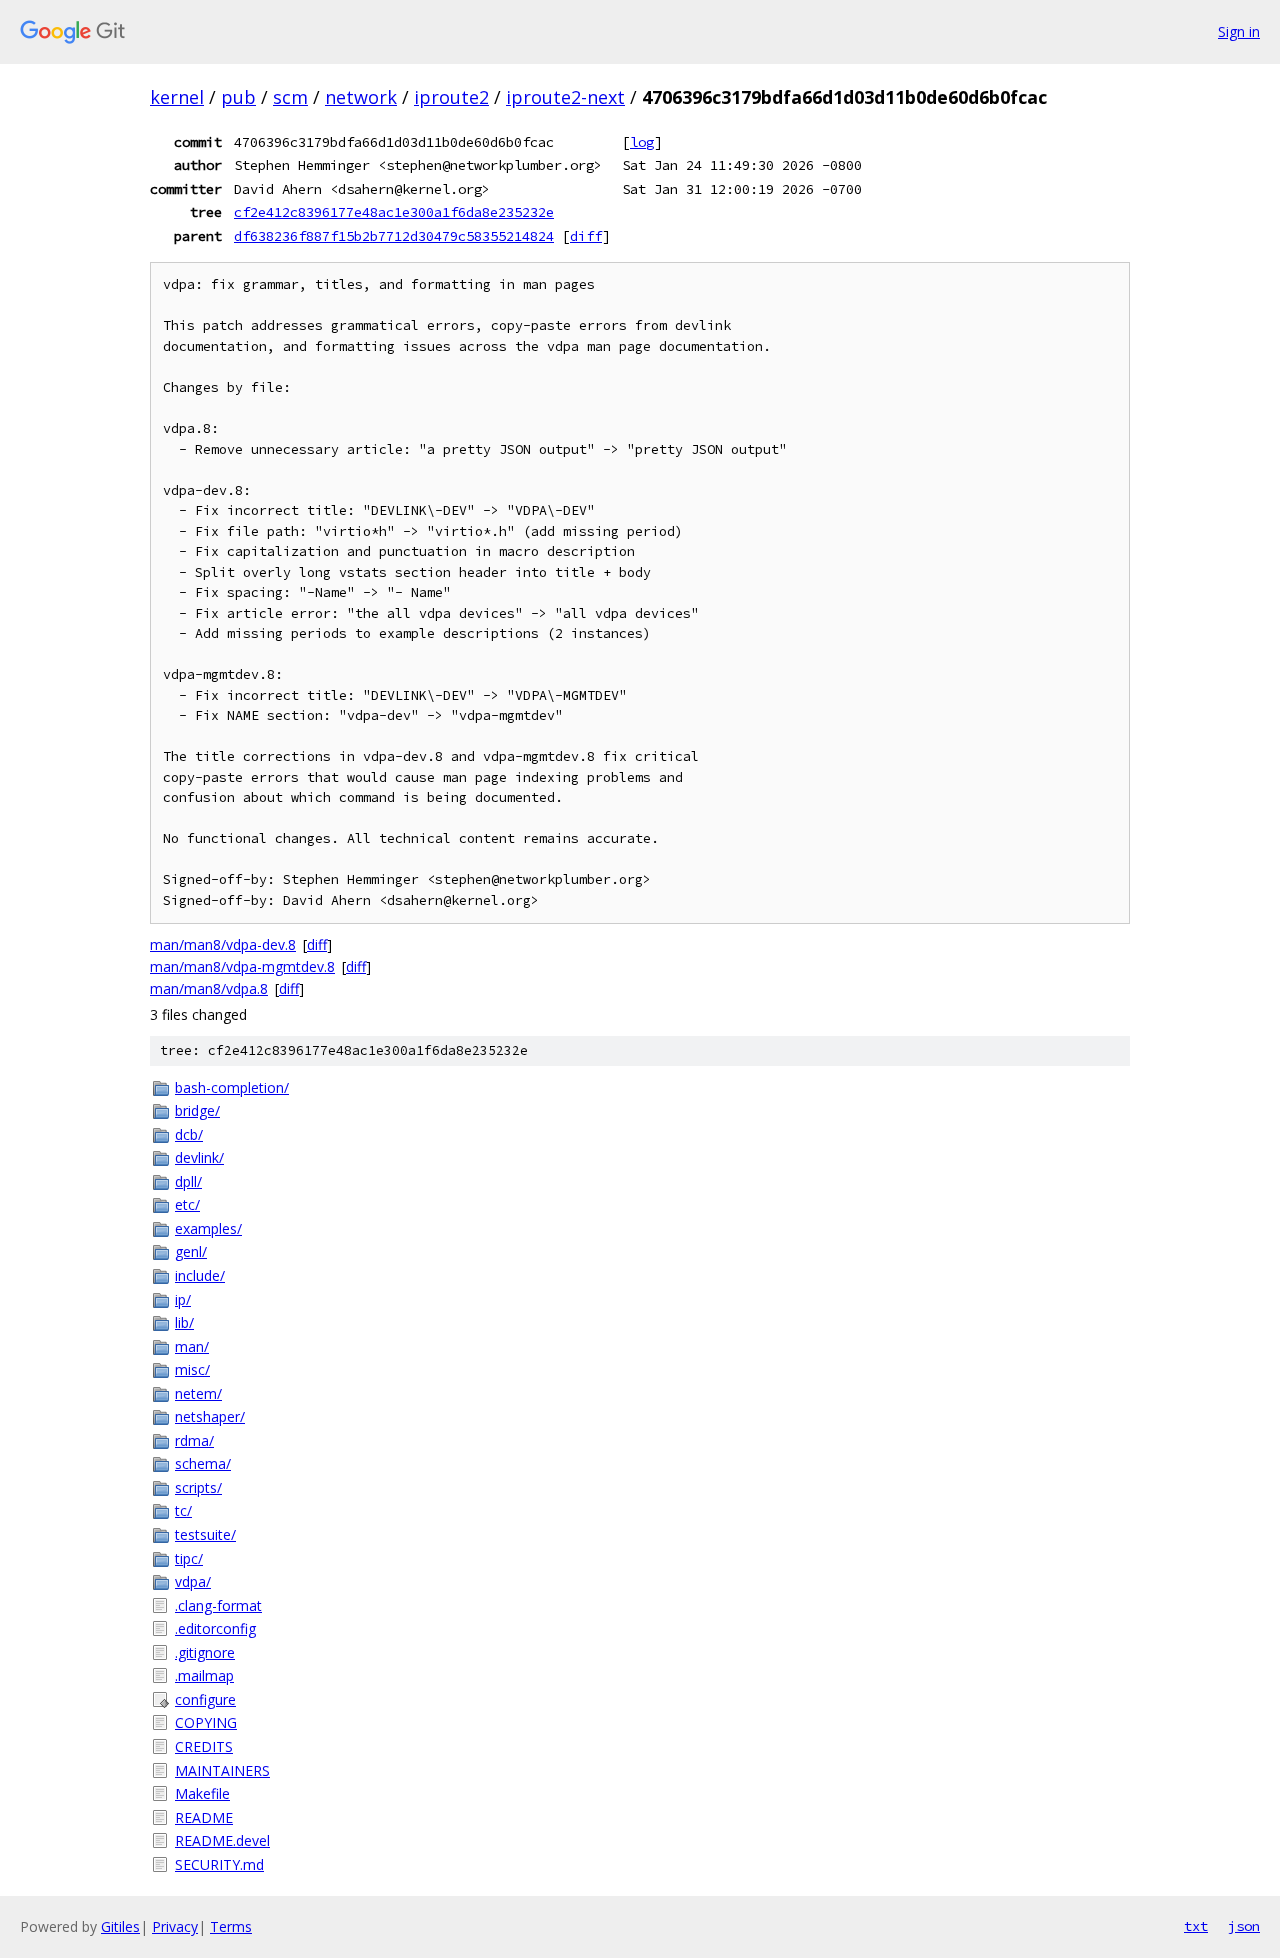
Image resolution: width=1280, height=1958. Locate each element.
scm (290, 97)
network (361, 97)
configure (205, 1699)
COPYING (206, 1722)
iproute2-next (565, 97)
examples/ (208, 1228)
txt (1196, 1926)
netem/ (198, 1393)
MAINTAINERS (222, 1770)
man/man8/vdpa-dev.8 (223, 944)
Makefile (202, 1793)
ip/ (183, 1299)
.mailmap (204, 1675)
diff (586, 236)
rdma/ (194, 1440)
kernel (177, 97)
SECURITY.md (219, 1864)
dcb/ (189, 1134)
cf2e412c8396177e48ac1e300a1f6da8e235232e (394, 212)
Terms (231, 1926)
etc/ (187, 1204)
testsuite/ (205, 1534)
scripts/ (198, 1487)
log (642, 142)
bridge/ (197, 1110)
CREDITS (204, 1746)
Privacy (175, 1926)
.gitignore (205, 1652)
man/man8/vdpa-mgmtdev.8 (242, 966)
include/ (200, 1275)
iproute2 (451, 97)
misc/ (192, 1369)
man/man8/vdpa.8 (209, 988)
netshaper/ (210, 1416)
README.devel (222, 1840)
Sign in (1239, 31)
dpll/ (188, 1181)
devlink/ (199, 1157)
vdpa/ (193, 1581)
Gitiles (120, 1926)
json (1244, 1926)
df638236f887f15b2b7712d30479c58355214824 (394, 236)
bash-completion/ (232, 1087)
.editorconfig (215, 1628)
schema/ (203, 1463)
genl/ (191, 1251)
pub (238, 97)
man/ (192, 1346)
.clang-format (218, 1605)
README (204, 1817)
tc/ (183, 1510)
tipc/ (189, 1558)
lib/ (184, 1322)
